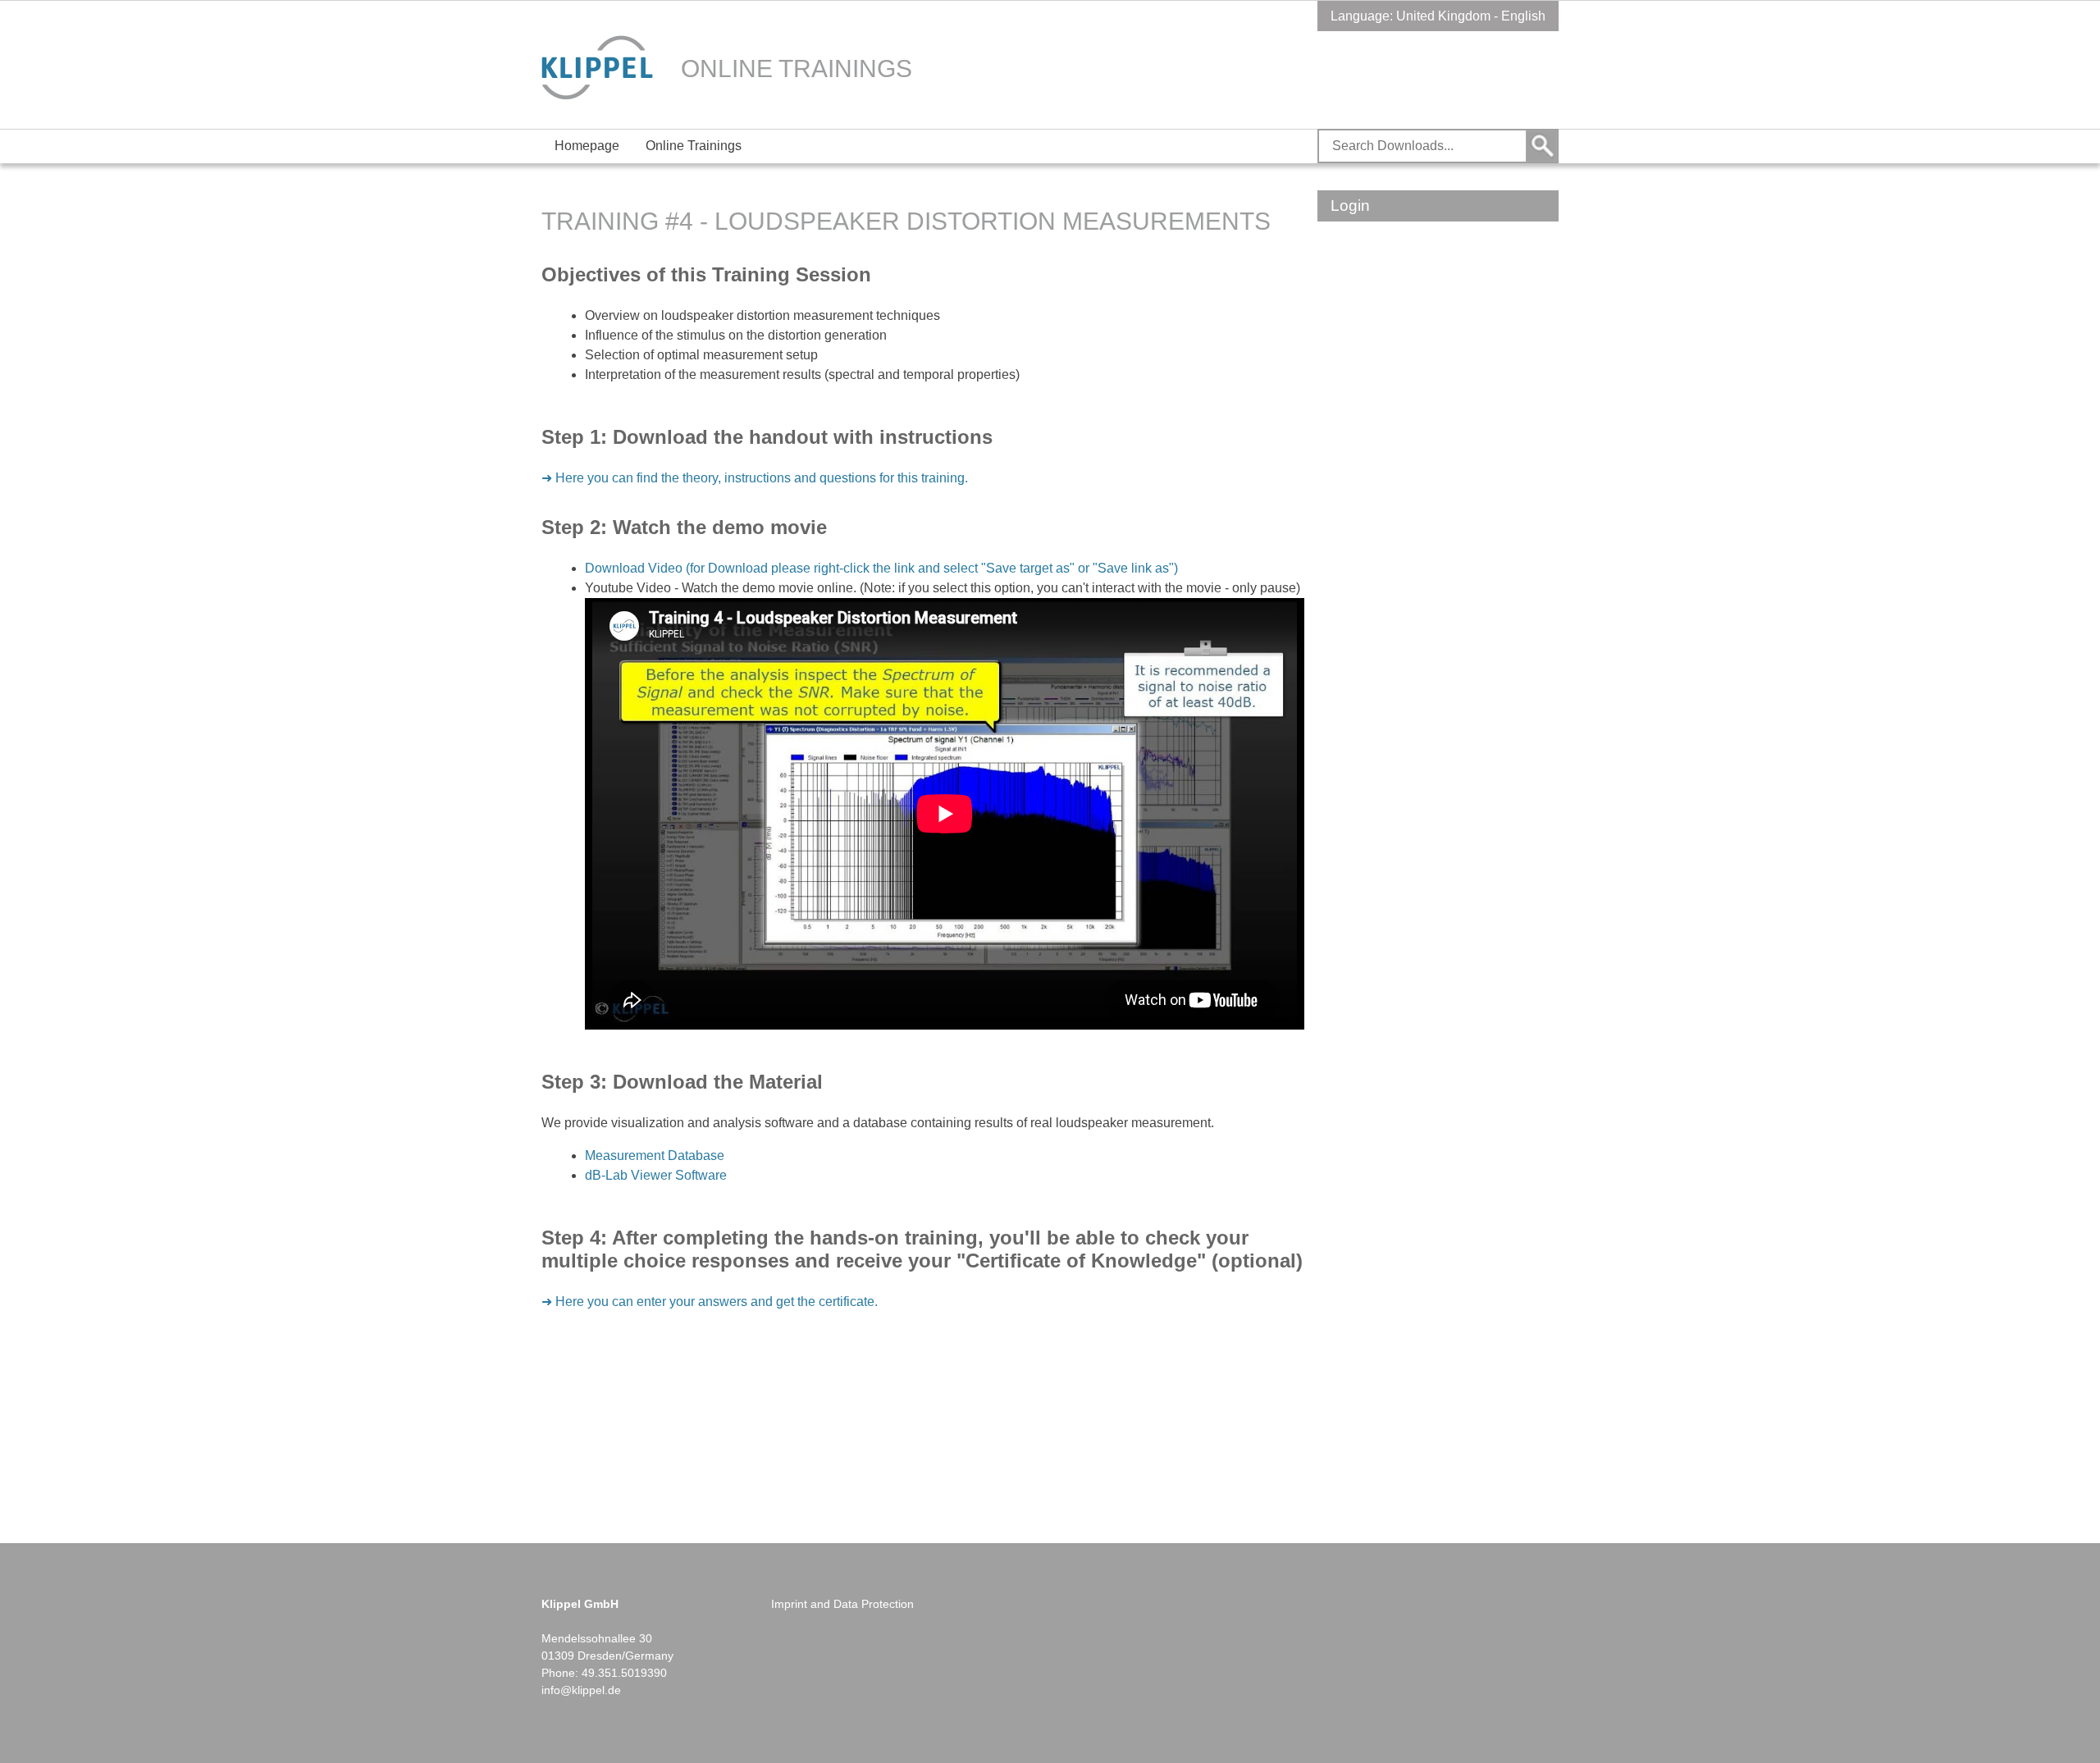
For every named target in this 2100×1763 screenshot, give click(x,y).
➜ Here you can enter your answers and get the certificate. (710, 1302)
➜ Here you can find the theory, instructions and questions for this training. (755, 478)
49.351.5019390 (624, 1673)
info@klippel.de (581, 1690)
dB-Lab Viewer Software (656, 1175)
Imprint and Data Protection (842, 1604)
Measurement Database (655, 1156)
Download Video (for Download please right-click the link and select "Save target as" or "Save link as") (881, 568)
